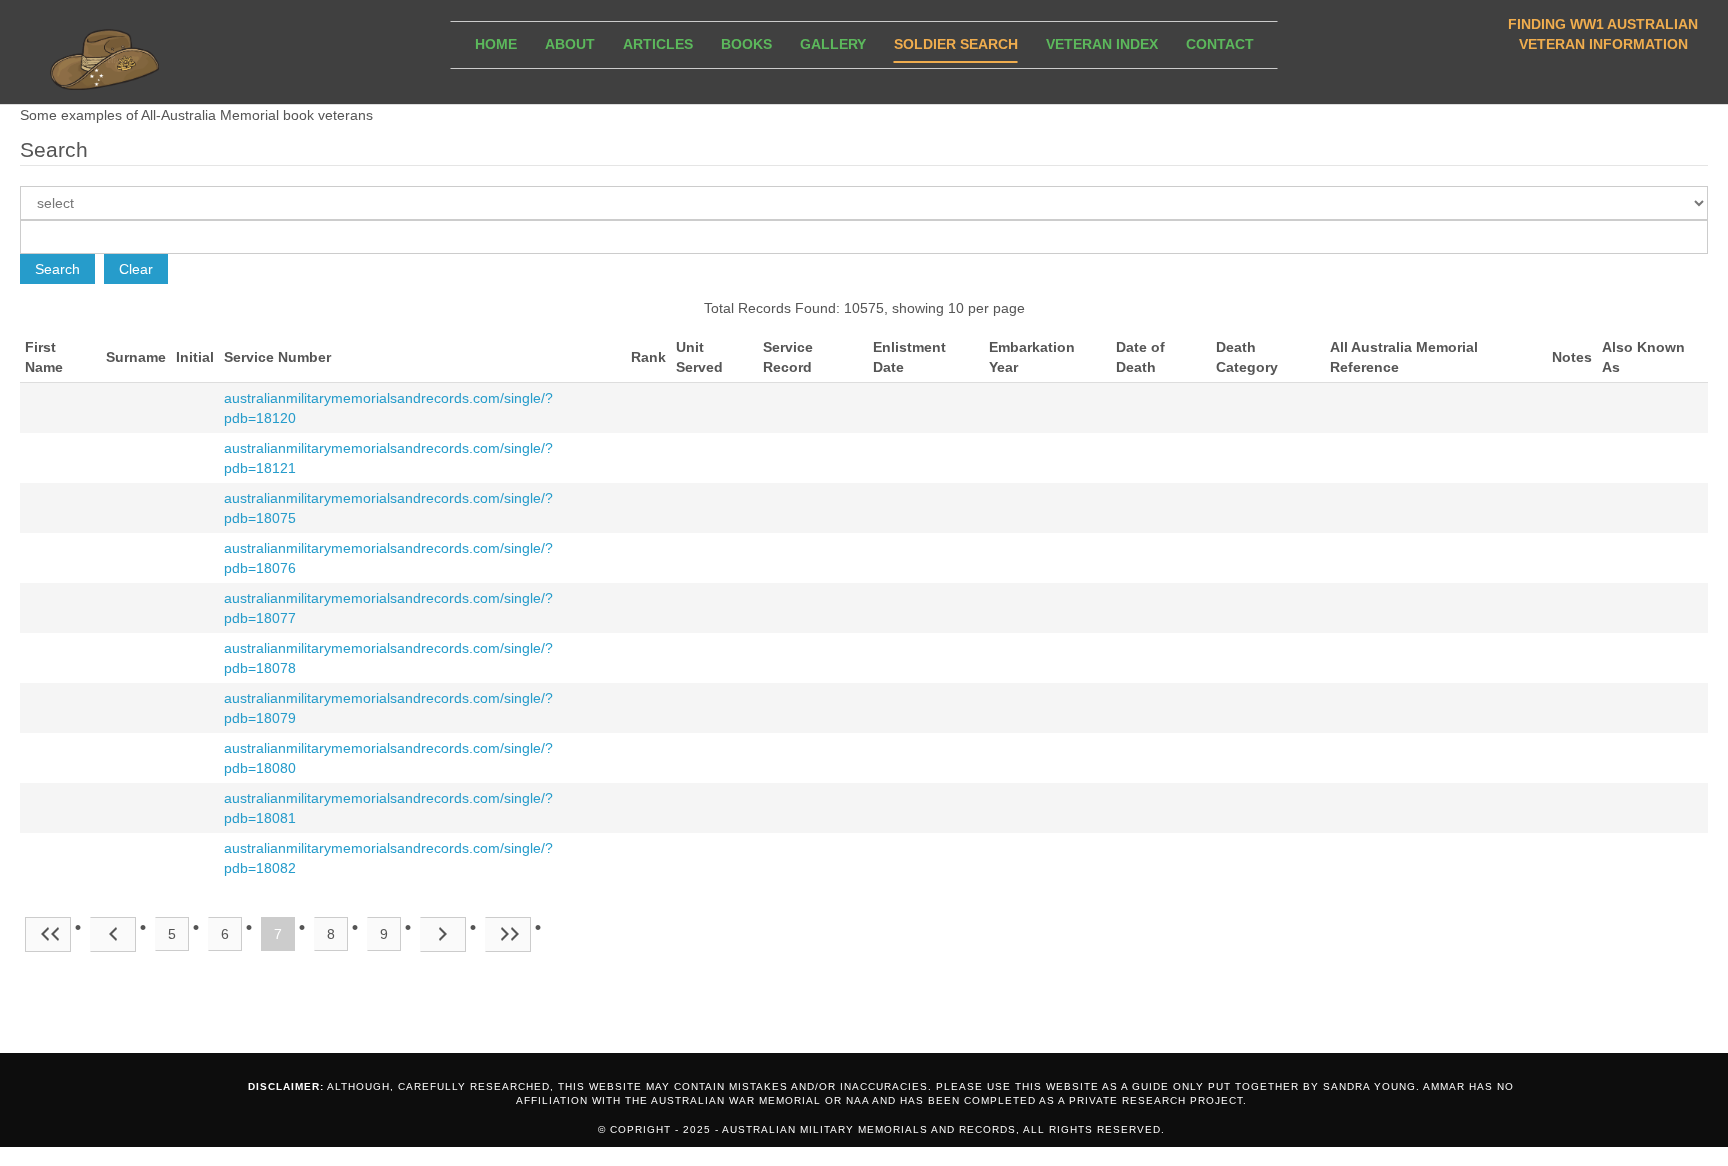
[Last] (508, 934)
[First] (48, 934)
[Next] (443, 934)
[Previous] (113, 934)
